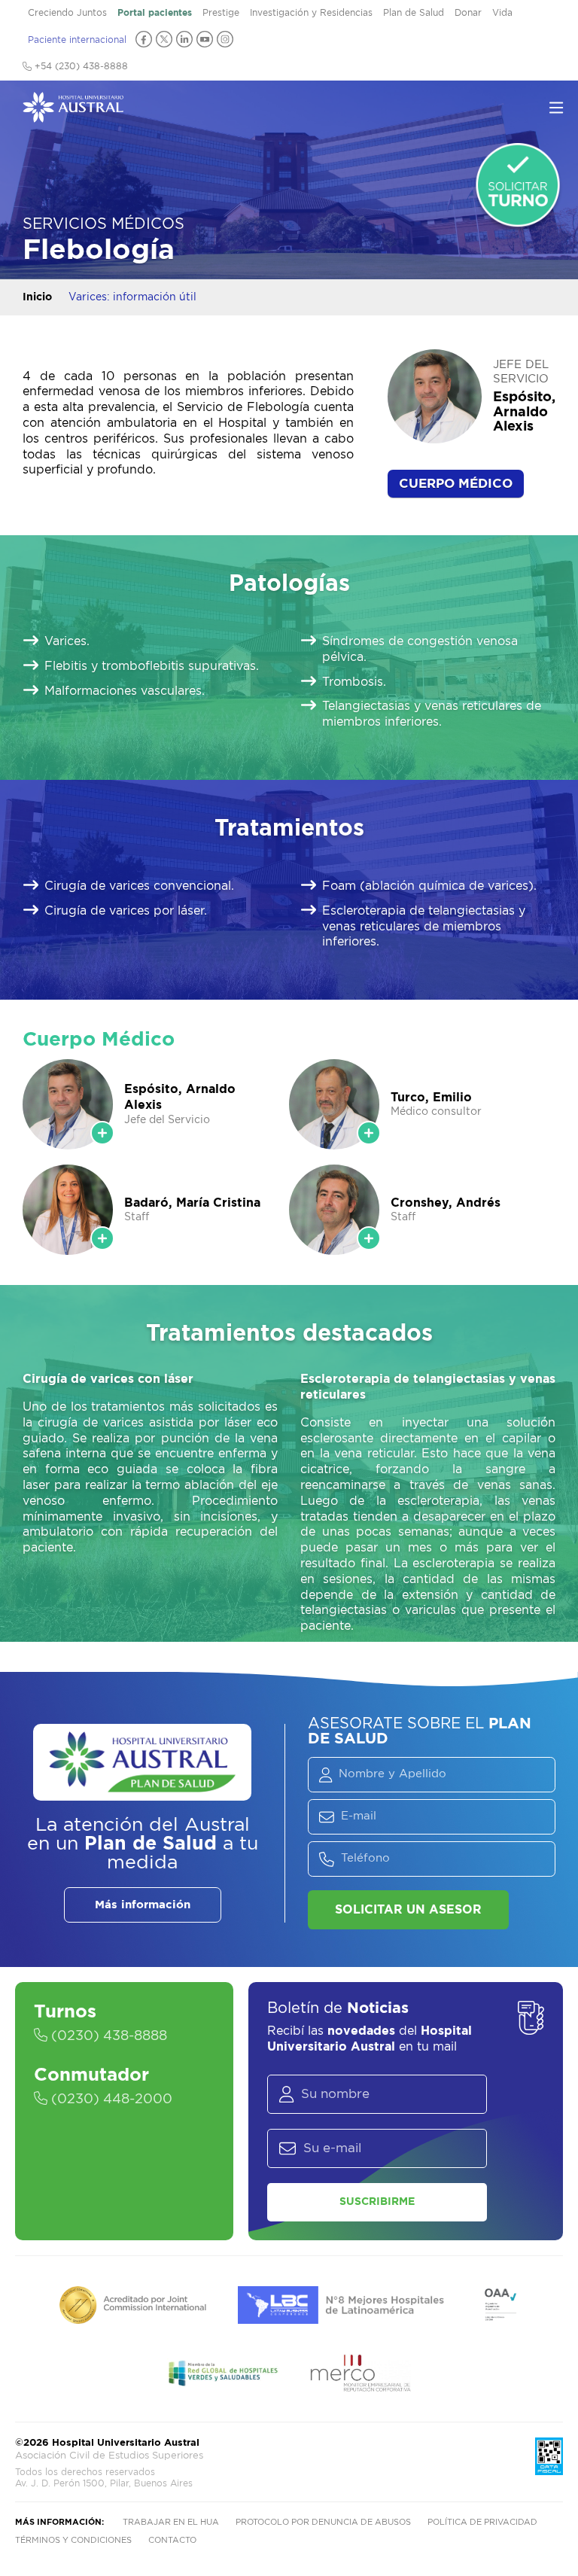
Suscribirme (377, 2202)
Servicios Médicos (103, 224)
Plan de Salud (414, 13)
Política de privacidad (482, 2522)
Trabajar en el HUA (171, 2522)
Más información (143, 1905)
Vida (502, 13)
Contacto (172, 2540)
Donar (468, 13)
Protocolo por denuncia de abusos (323, 2522)
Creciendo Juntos (67, 13)
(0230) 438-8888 (107, 2036)
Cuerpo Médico (456, 484)
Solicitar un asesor (408, 1910)
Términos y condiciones (73, 2540)
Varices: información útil (132, 297)
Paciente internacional (77, 40)
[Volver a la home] (73, 115)
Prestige (221, 13)
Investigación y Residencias (311, 13)
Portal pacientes (155, 13)
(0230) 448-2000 (110, 2099)
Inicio (37, 297)
